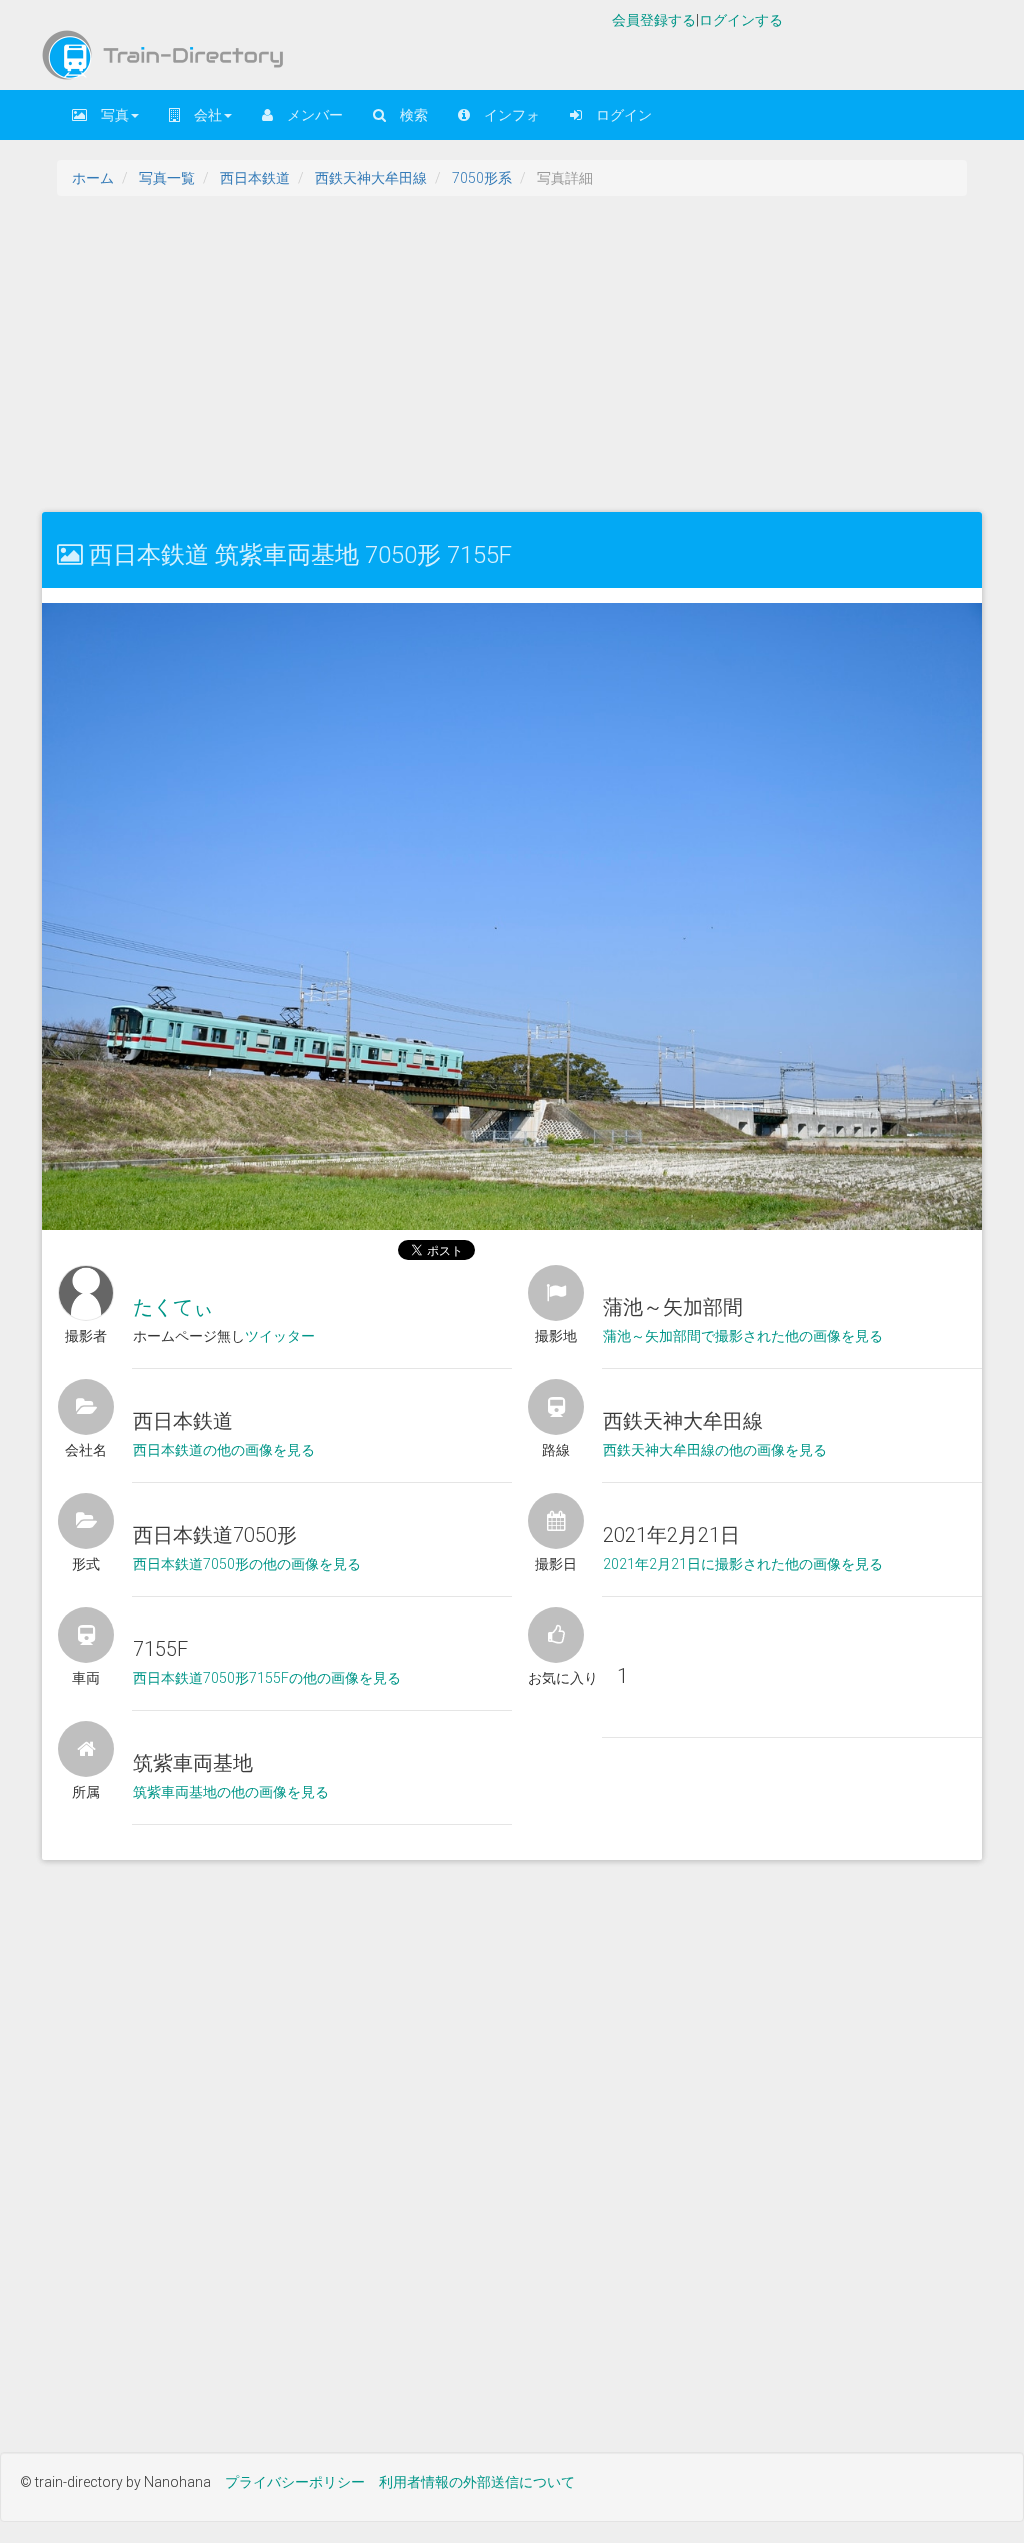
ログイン (617, 115)
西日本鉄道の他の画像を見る (224, 1450)
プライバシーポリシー (295, 2482)
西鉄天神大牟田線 (371, 178)
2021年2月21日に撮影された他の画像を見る (743, 1564)
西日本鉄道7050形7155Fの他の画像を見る (267, 1678)
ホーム (93, 178)
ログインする (741, 20)
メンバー (308, 115)
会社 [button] (201, 115)
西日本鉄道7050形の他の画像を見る (247, 1564)
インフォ (505, 115)
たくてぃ (173, 1307)
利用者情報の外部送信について (477, 2482)
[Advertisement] (512, 352)
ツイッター (280, 1336)
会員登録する (654, 20)
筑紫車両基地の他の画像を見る (231, 1792)
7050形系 (482, 178)
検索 (407, 115)
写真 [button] (108, 115)
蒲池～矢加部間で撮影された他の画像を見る (743, 1336)
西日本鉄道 (255, 178)
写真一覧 (167, 178)
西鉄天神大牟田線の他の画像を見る (715, 1450)
